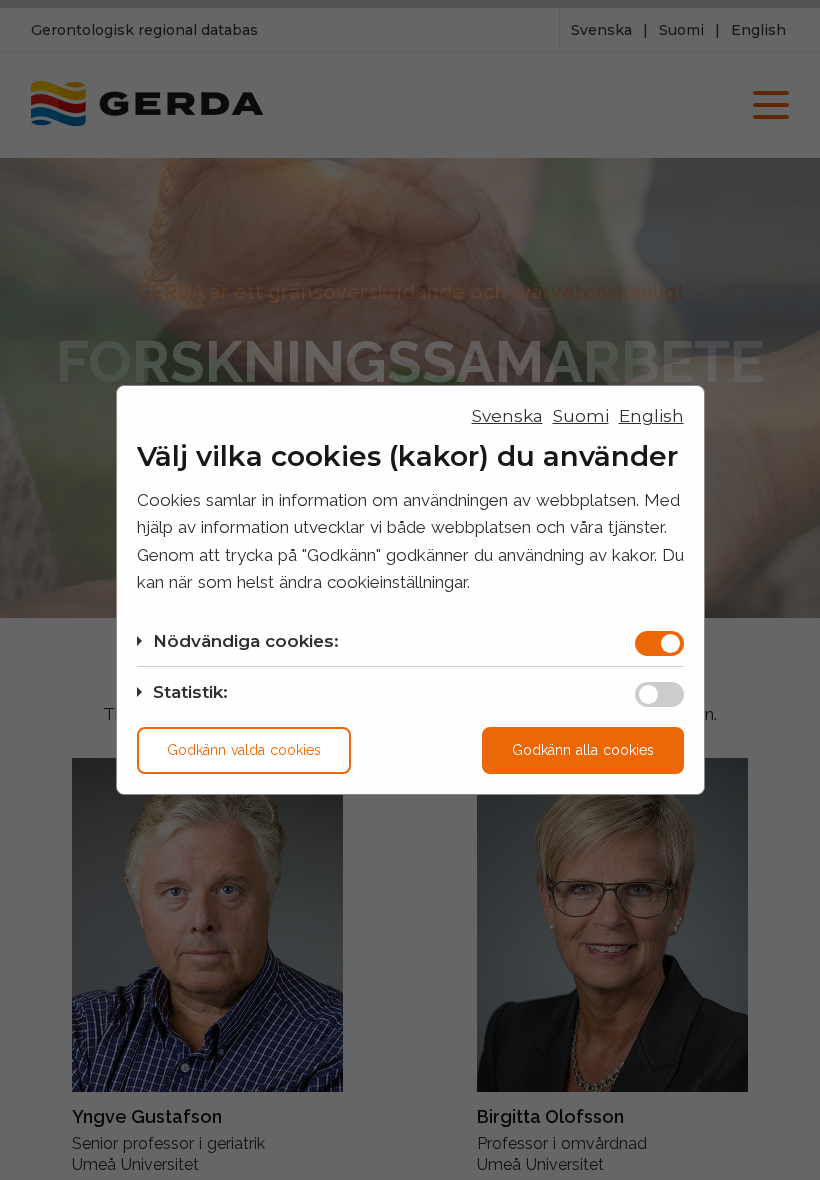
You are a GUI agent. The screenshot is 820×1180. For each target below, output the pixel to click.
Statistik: (190, 692)
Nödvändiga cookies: (246, 641)
